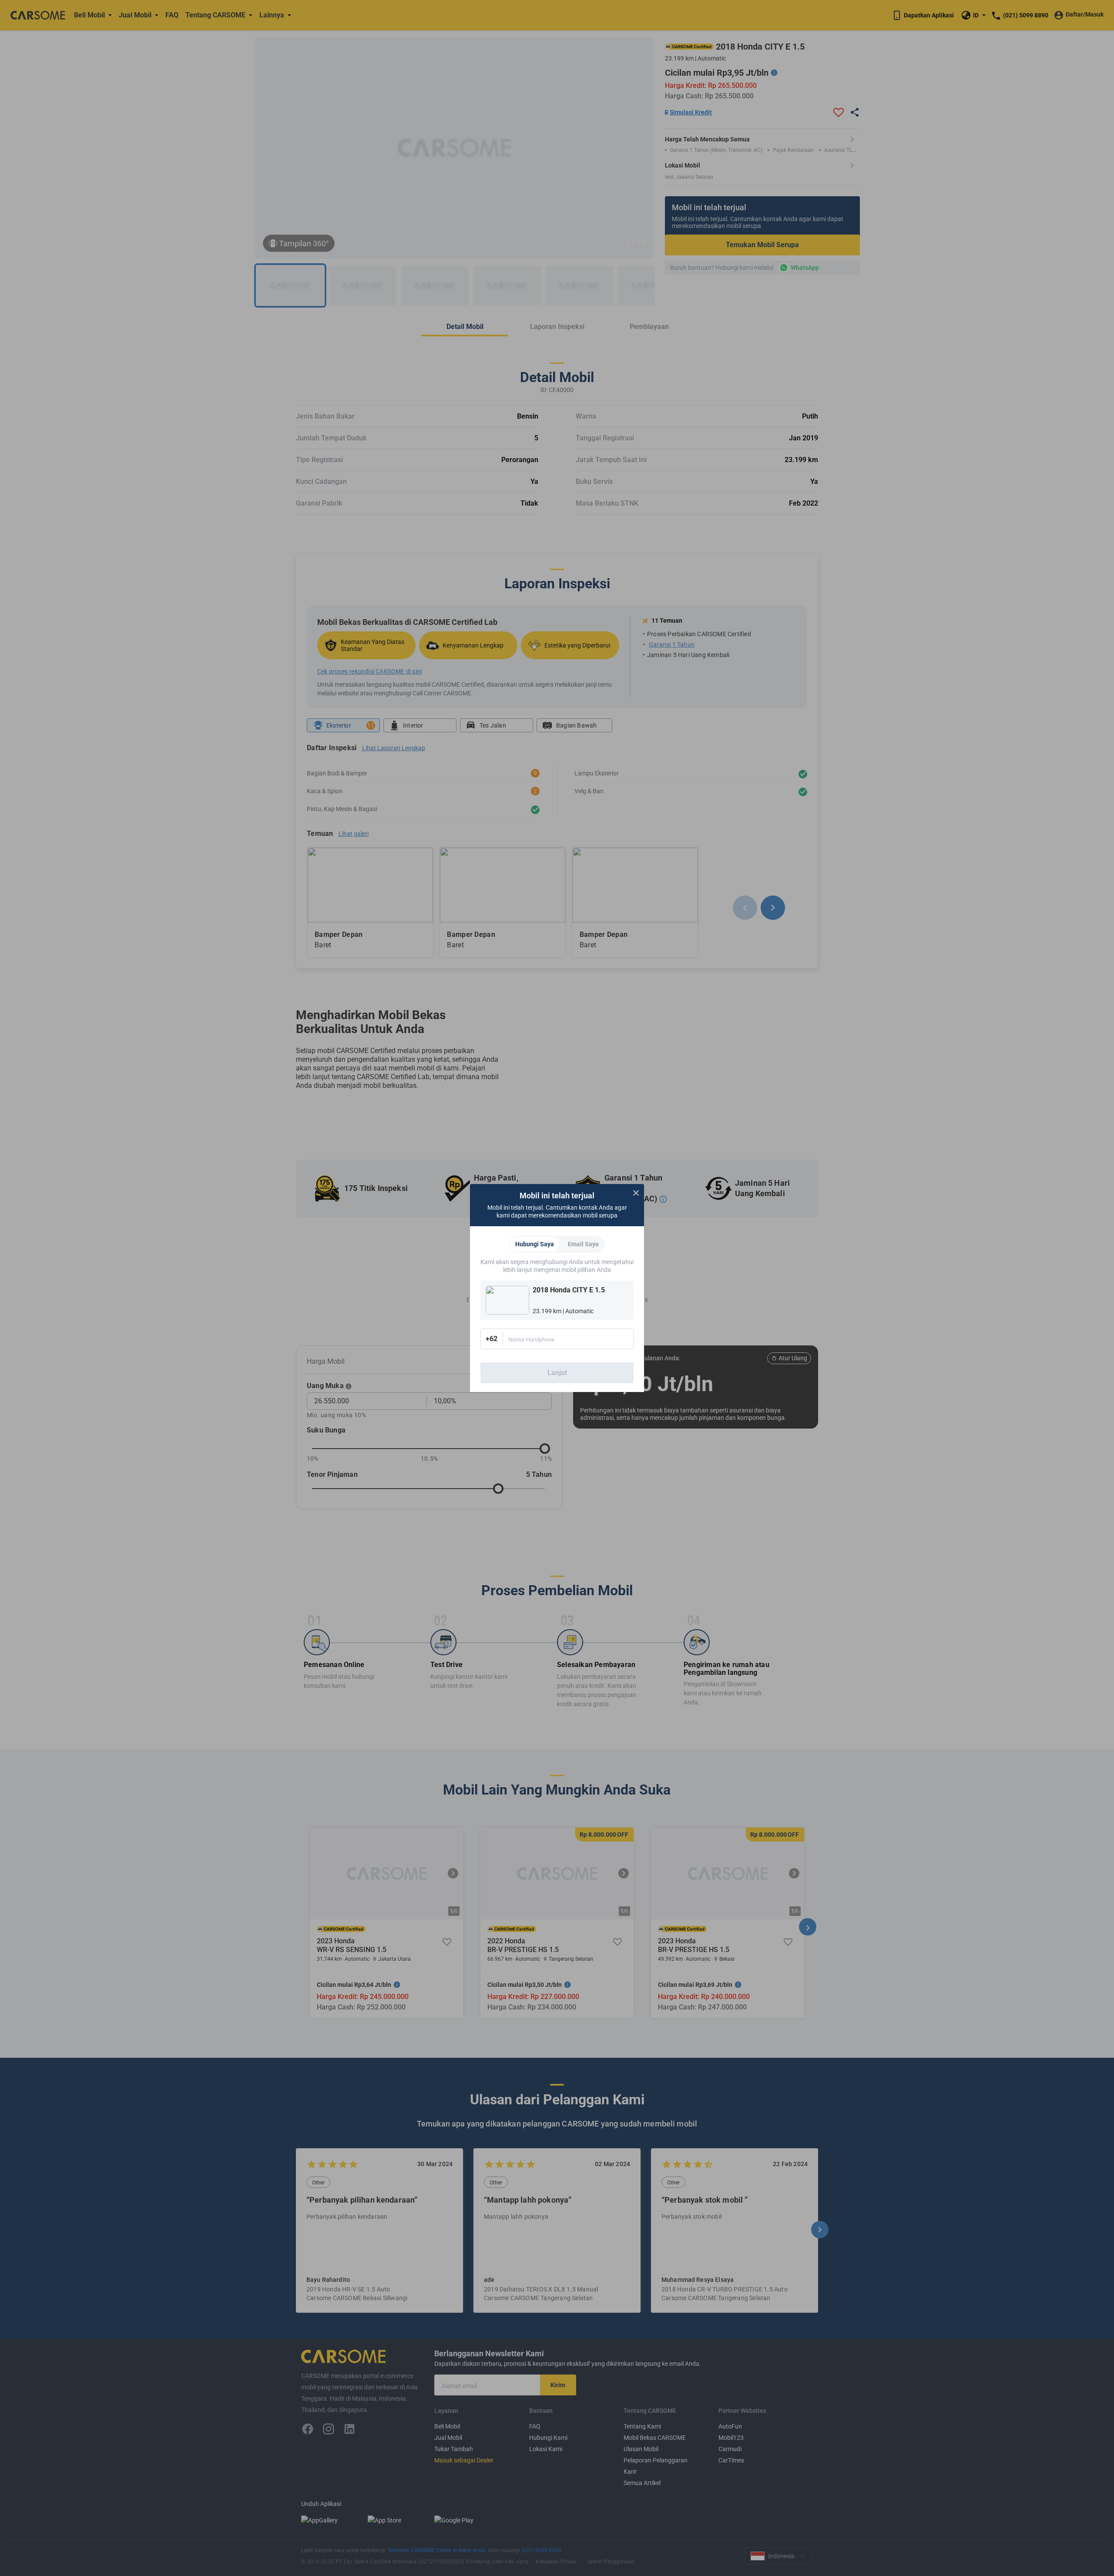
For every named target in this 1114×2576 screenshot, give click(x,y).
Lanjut (557, 1373)
